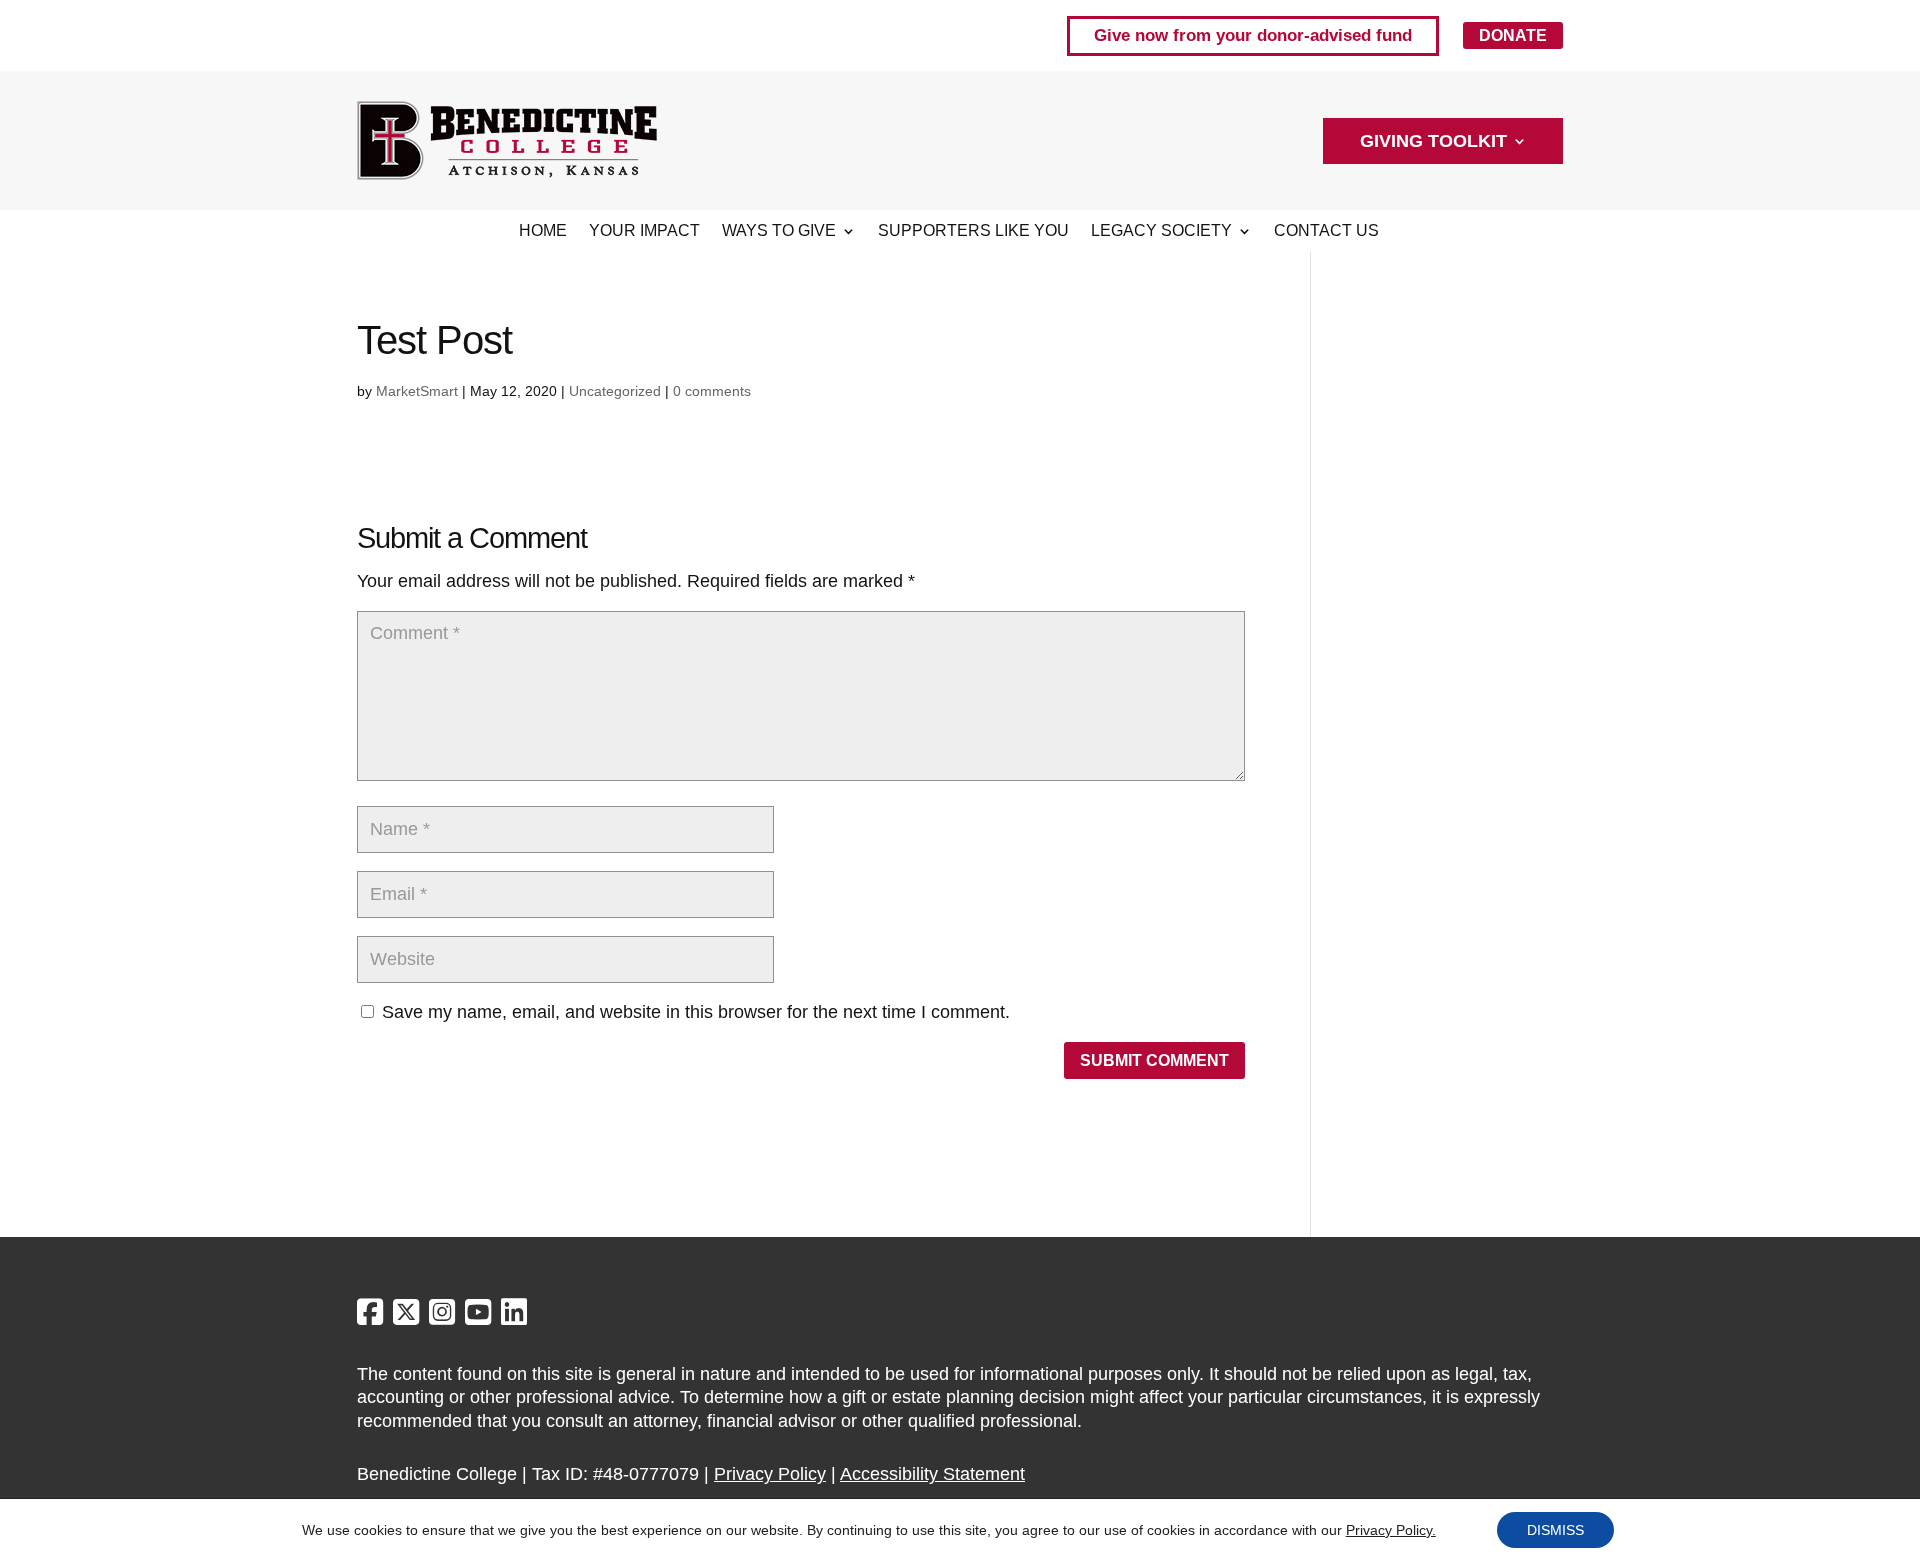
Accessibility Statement (932, 1474)
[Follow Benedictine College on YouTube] (480, 1317)
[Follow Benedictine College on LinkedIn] (514, 1317)
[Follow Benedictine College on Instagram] (444, 1317)
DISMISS (1555, 1530)
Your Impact (644, 231)
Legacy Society (1161, 231)
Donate (1513, 35)
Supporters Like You (973, 231)
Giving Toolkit (1433, 142)
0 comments (712, 391)
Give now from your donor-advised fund (1253, 35)
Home (543, 231)
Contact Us (1326, 231)
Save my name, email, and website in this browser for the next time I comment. (696, 1012)
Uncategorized (615, 391)
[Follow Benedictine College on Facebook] (372, 1317)
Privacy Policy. (1391, 1530)
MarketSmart (417, 391)
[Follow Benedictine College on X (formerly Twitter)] (408, 1317)
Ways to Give (779, 231)
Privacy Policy (770, 1474)
